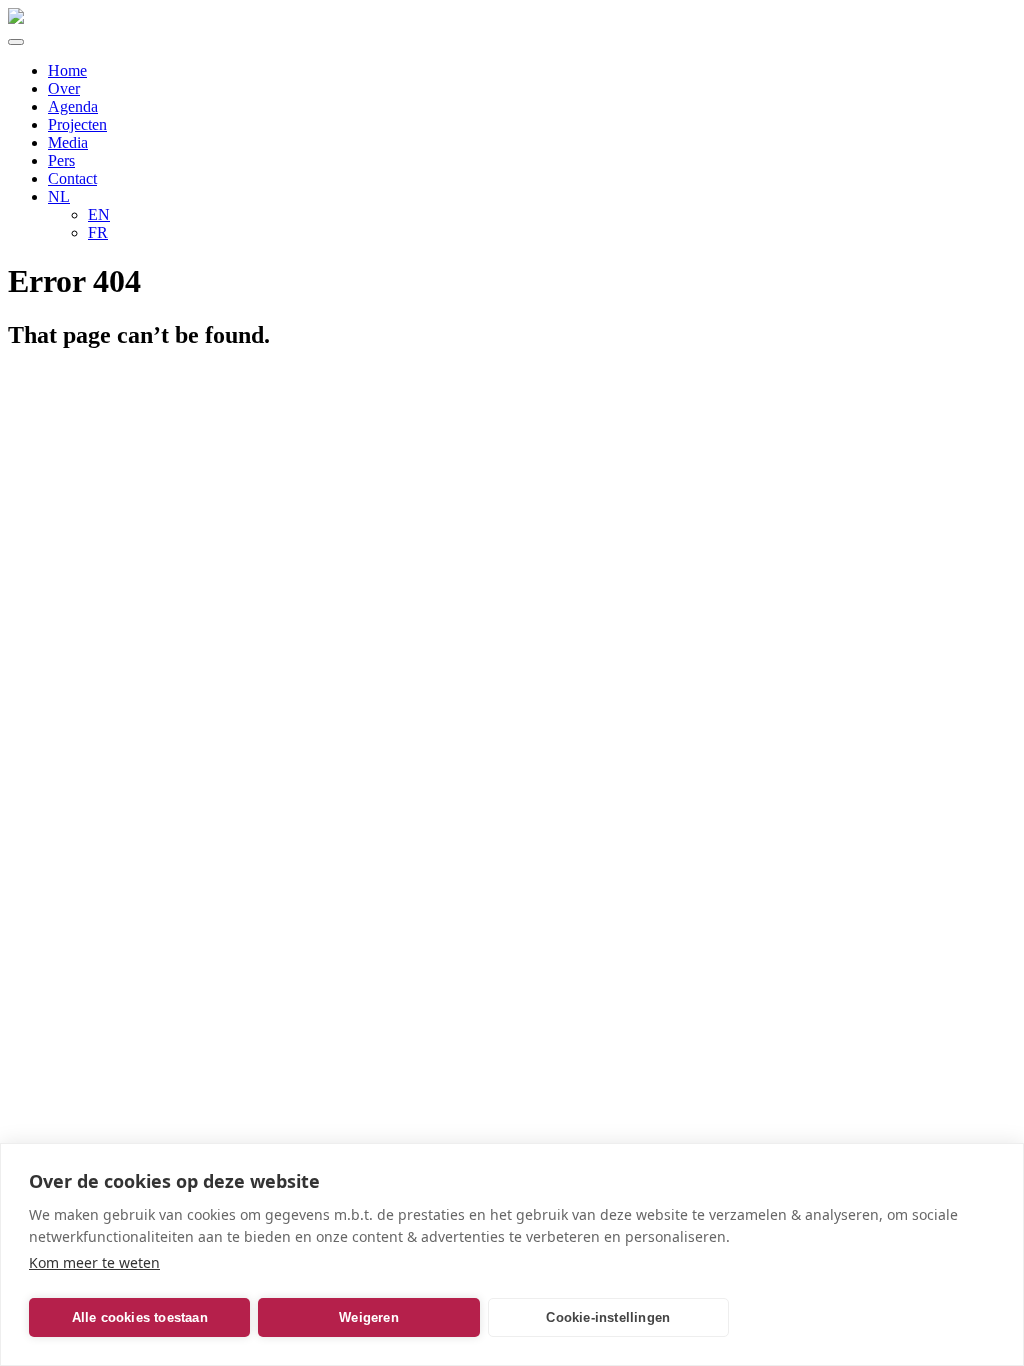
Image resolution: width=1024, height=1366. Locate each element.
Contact (72, 178)
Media (68, 142)
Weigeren (369, 1317)
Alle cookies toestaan (140, 1317)
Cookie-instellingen (608, 1317)
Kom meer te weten (94, 1262)
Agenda (73, 106)
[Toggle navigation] (16, 42)
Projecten (77, 124)
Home (67, 70)
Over (64, 88)
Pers (61, 160)
